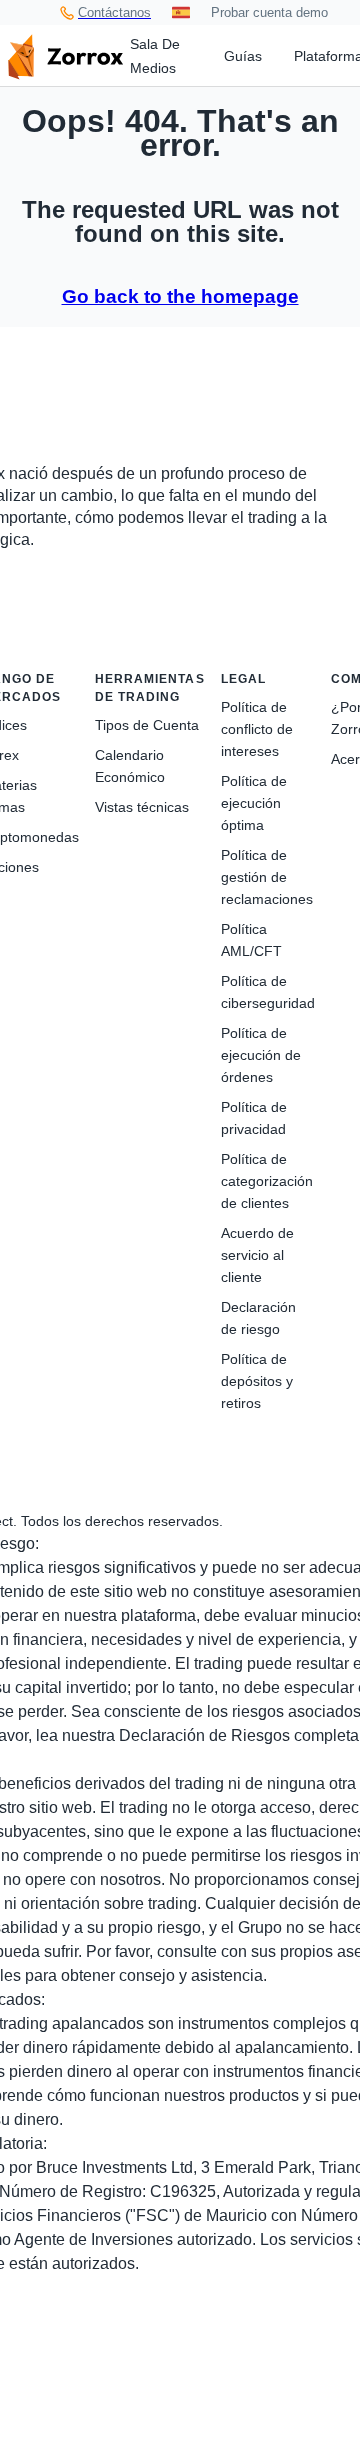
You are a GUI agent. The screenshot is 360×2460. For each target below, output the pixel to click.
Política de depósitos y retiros (257, 1381)
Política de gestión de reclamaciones (267, 877)
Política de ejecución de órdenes (261, 1055)
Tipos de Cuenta (147, 725)
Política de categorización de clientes (267, 1181)
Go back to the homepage (180, 296)
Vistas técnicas (142, 807)
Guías (243, 56)
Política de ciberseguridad (268, 992)
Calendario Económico (130, 766)
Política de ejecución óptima (254, 803)
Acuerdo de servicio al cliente (257, 1255)
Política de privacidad (254, 1118)
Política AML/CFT (251, 940)
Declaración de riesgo (258, 1318)
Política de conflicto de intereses (257, 729)
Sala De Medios (155, 56)
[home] (65, 55)
